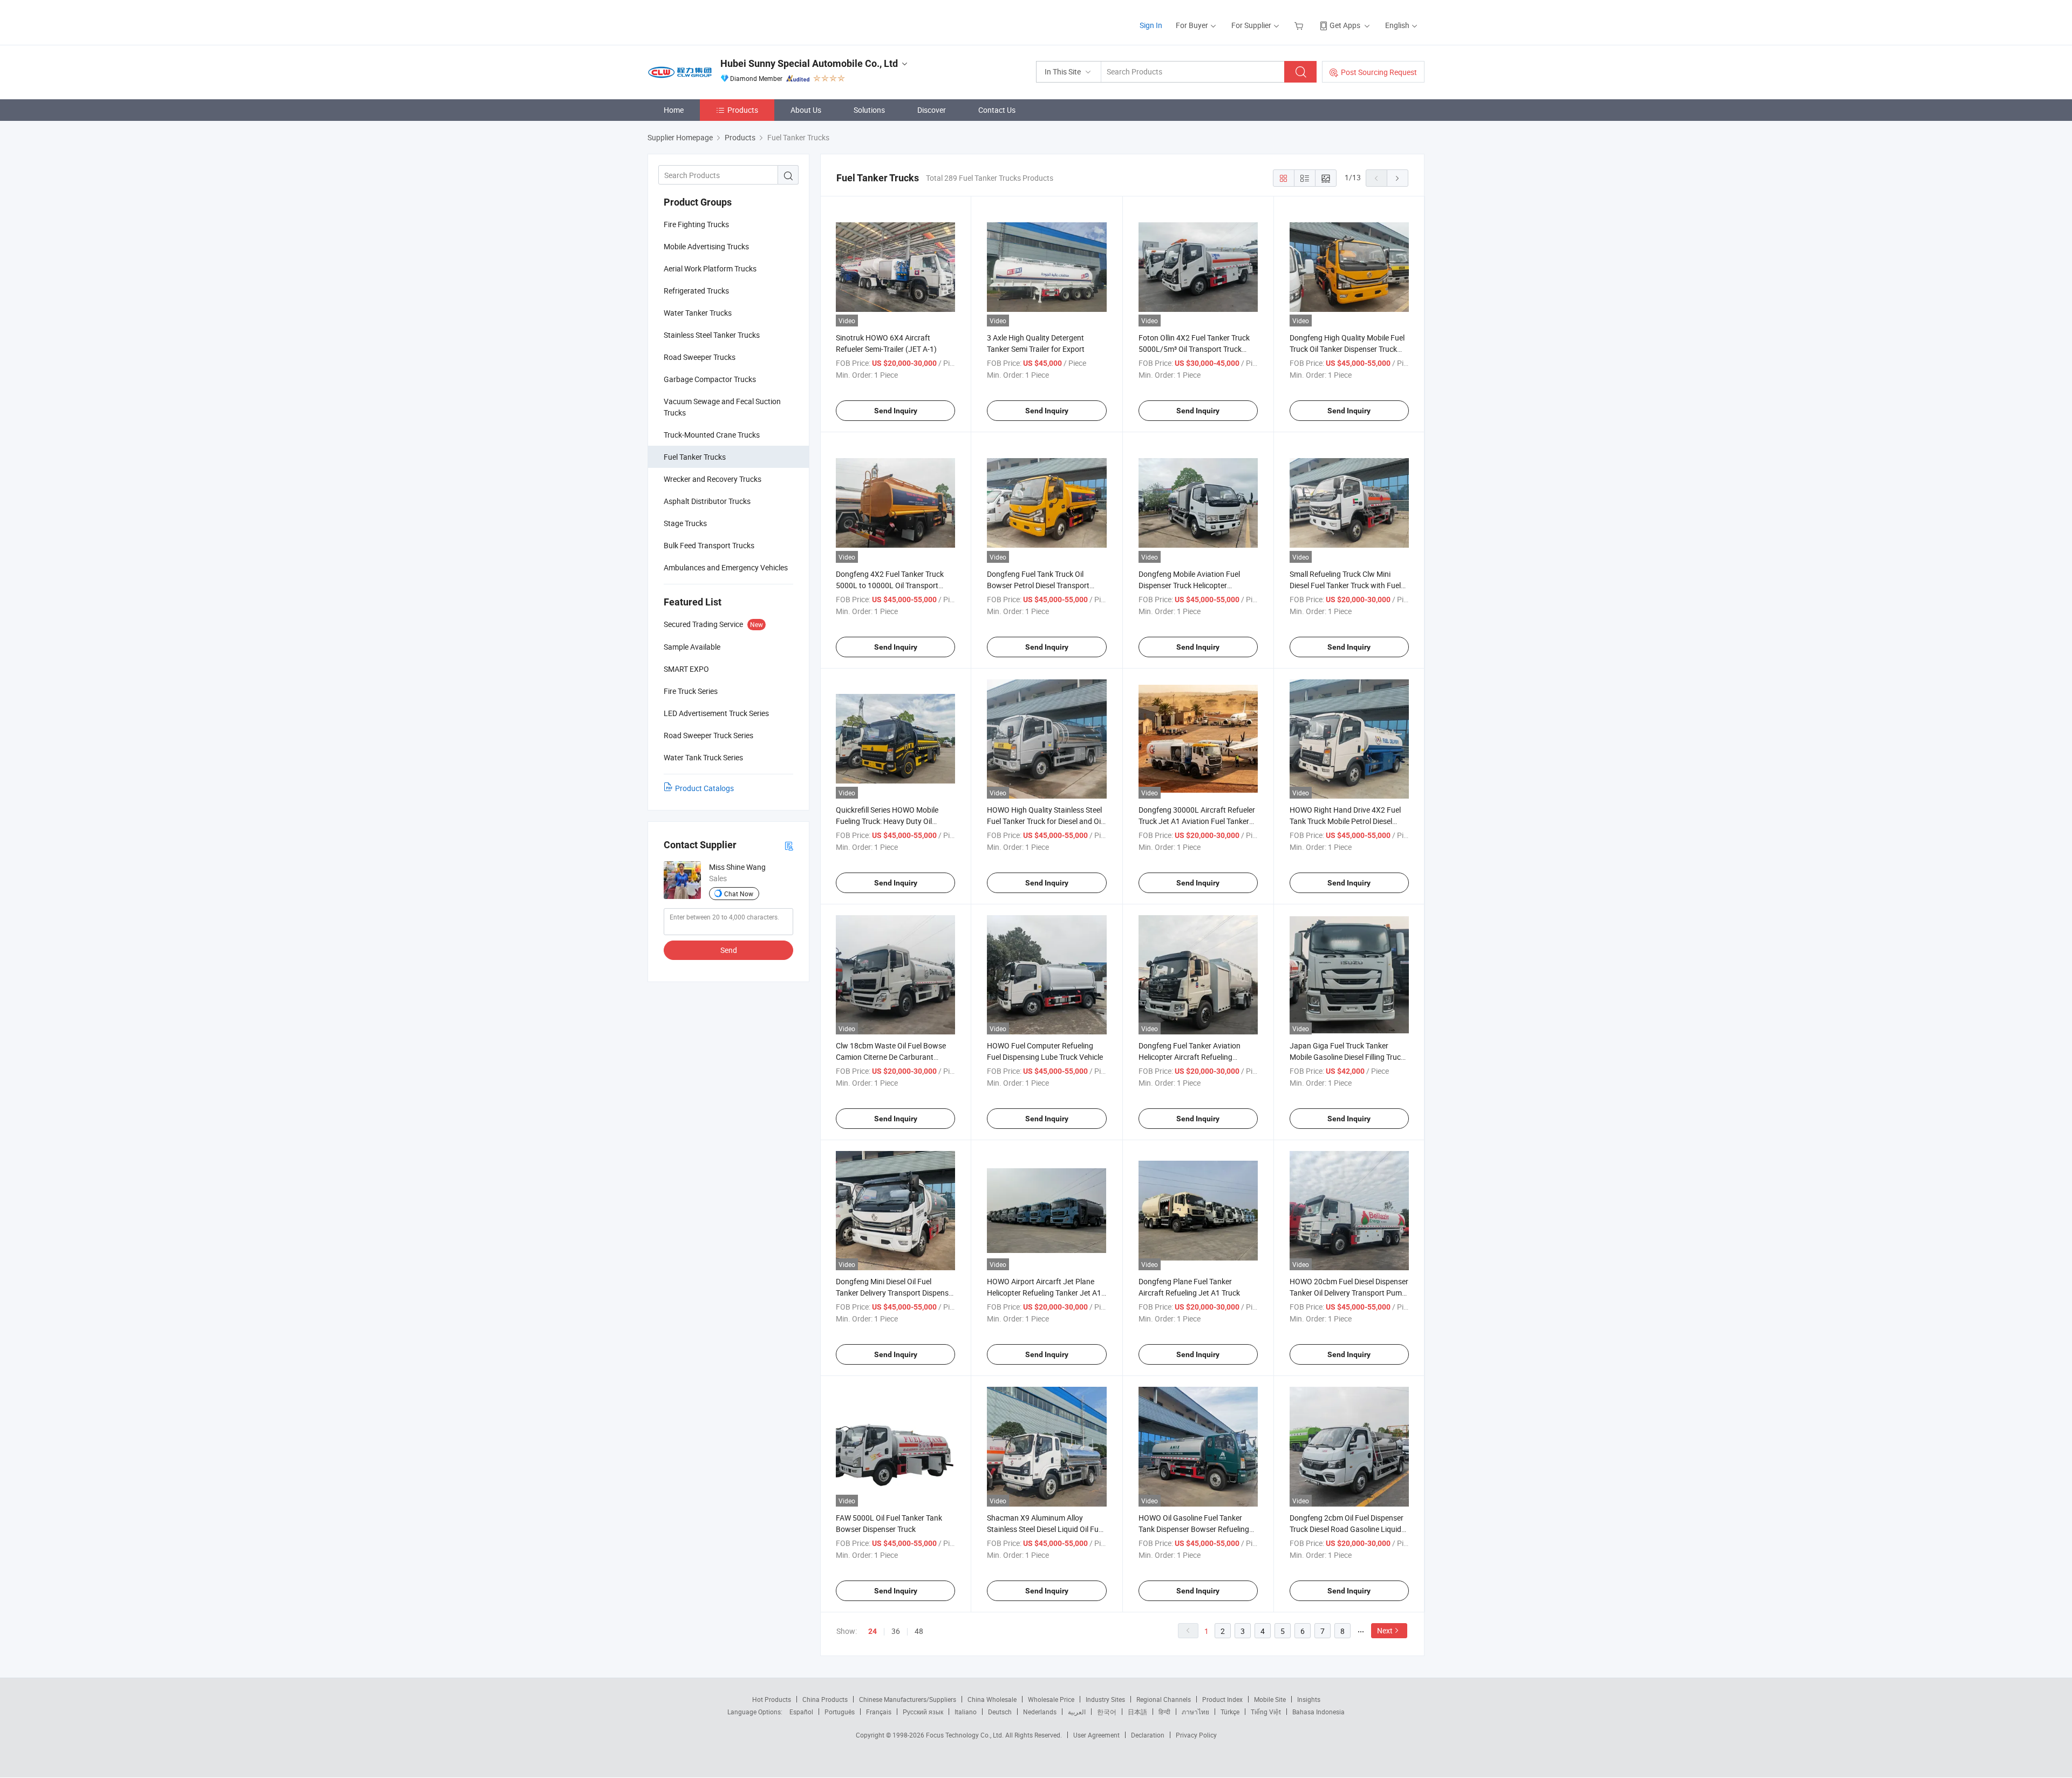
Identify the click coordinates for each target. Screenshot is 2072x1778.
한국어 (1107, 1712)
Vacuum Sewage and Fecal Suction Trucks (722, 407)
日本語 (1137, 1712)
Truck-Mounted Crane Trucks (712, 435)
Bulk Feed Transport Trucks (709, 545)
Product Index (1222, 1699)
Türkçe (1230, 1712)
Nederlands (1040, 1712)
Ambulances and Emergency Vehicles (726, 567)
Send (729, 950)
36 (896, 1631)
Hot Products (772, 1699)
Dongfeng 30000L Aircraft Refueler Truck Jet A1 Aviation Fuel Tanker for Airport (1197, 821)
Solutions (869, 110)
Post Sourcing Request (1379, 72)
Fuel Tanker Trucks (695, 457)
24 (873, 1631)
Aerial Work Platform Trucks (710, 268)
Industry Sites (1105, 1699)
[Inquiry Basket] (1300, 25)
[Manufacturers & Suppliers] (717, 21)
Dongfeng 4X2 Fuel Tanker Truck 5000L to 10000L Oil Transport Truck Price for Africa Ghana (890, 585)
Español (801, 1712)
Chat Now (739, 894)
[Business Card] (789, 845)
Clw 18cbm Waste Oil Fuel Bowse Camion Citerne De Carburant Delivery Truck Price (891, 1057)
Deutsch (1000, 1712)
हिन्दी (1164, 1712)
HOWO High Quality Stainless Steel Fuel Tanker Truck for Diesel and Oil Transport (1045, 821)
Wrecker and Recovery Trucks (713, 479)
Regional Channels (1164, 1699)
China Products (825, 1699)
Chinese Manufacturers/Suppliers (908, 1699)
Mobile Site (1270, 1699)
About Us (806, 110)
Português (840, 1712)
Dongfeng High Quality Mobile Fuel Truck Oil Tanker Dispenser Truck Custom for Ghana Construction (1347, 349)
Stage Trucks (685, 523)
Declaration (1148, 1735)
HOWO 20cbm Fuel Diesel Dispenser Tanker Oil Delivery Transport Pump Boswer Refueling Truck (1349, 1293)
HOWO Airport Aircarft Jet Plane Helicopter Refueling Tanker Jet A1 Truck (1044, 1293)
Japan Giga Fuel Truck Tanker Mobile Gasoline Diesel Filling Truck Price (1347, 1057)
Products (743, 110)
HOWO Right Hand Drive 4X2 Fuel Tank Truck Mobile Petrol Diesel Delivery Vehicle (1345, 821)
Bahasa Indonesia (1318, 1712)
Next (1385, 1630)
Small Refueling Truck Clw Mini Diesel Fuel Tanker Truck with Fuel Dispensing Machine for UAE (1345, 585)
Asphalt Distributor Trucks (707, 501)
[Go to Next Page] (1398, 178)
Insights (1309, 1699)
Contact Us (997, 110)
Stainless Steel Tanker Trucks (712, 335)
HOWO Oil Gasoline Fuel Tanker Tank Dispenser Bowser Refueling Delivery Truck (1194, 1529)
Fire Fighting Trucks (696, 224)
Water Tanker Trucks (698, 313)
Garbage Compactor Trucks (710, 379)
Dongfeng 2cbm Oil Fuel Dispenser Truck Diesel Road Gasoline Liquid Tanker (1347, 1529)
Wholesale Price (1051, 1699)
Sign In (1151, 25)
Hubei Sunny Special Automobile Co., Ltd (809, 63)
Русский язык (923, 1712)
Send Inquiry (896, 411)
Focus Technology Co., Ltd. (966, 1735)
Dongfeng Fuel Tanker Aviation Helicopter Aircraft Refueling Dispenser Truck (1190, 1057)
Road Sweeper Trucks (700, 357)
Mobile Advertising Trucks (706, 246)
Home (674, 110)
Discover (932, 110)
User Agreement (1096, 1735)
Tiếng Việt (1266, 1712)
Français (879, 1712)
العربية (1077, 1712)
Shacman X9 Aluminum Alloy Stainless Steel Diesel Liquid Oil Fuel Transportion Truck (1045, 1529)
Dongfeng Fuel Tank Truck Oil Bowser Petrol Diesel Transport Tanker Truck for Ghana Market (1039, 585)
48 (919, 1631)
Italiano (966, 1712)
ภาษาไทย (1195, 1712)
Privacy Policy (1196, 1735)
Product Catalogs (704, 788)
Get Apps (1345, 25)
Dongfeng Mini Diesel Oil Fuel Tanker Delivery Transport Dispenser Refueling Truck (895, 1293)
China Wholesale (992, 1699)
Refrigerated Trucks (696, 291)
